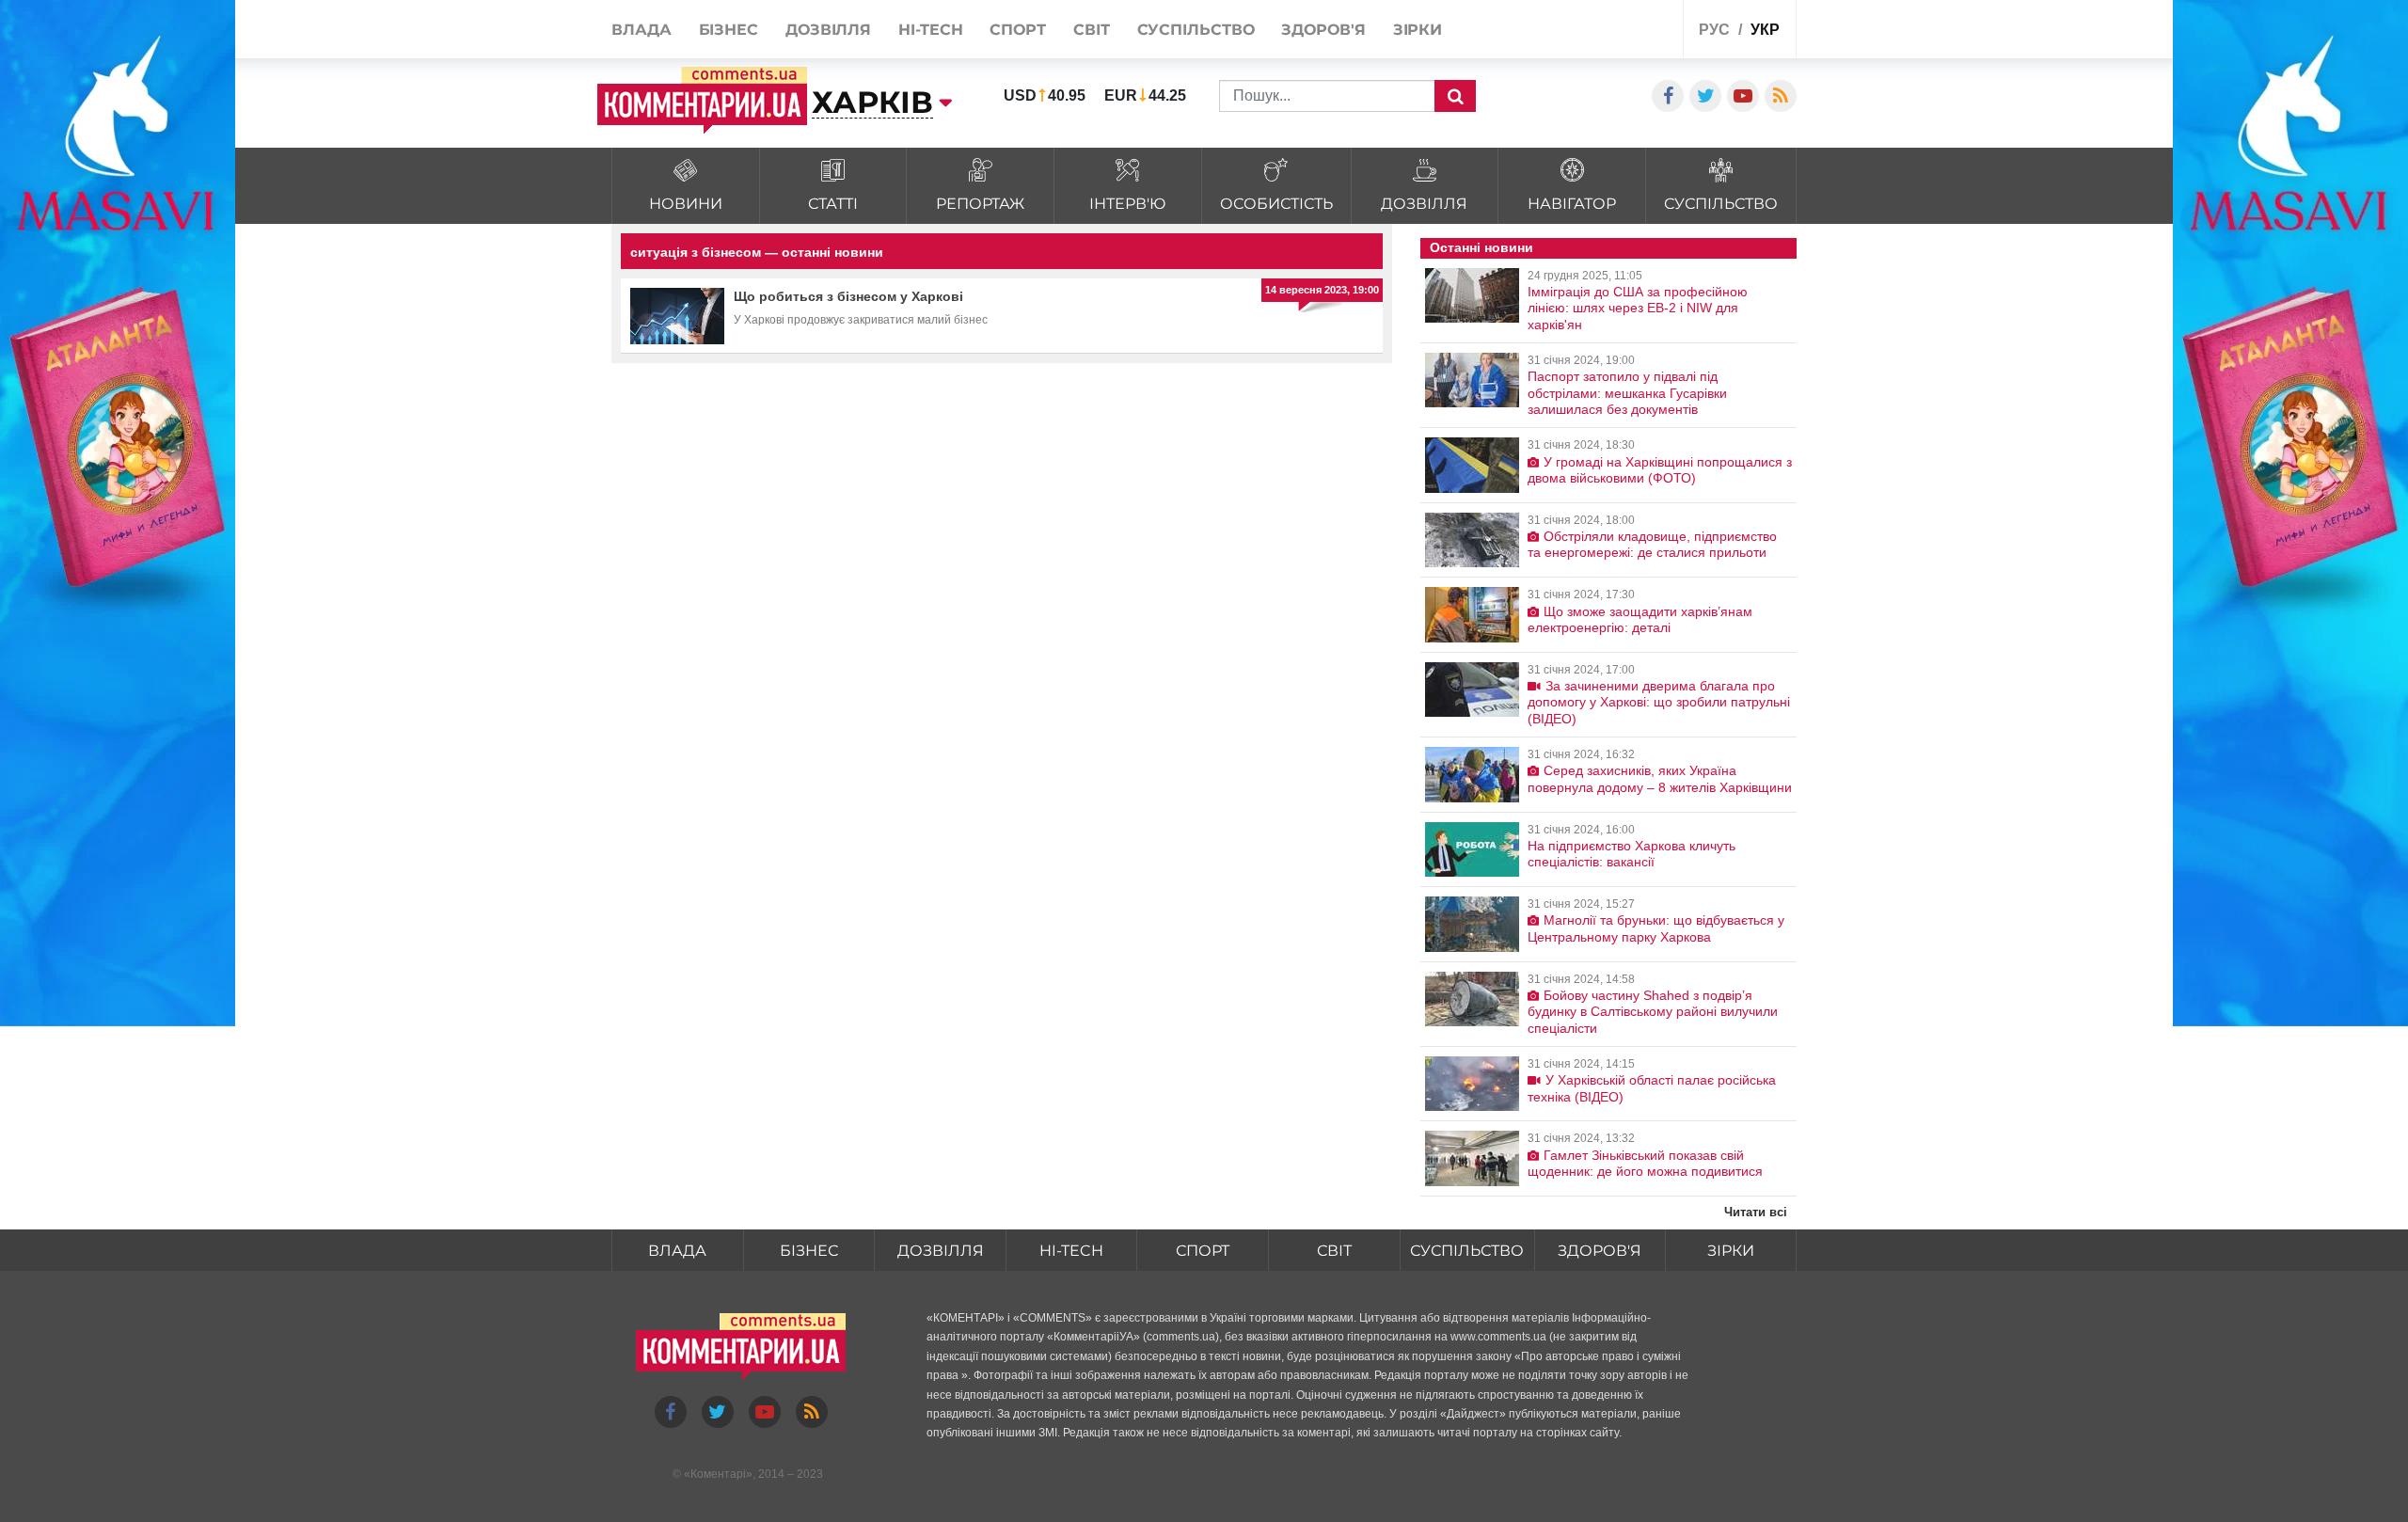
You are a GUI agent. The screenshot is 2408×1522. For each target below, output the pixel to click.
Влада (677, 1251)
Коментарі (718, 1474)
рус (1714, 30)
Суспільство (1467, 1251)
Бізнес (809, 1251)
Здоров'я (1600, 1251)
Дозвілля (941, 1251)
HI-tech (1071, 1251)
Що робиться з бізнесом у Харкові (848, 296)
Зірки (1731, 1251)
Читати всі (1756, 1212)
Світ (1334, 1251)
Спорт (1203, 1251)
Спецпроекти (1599, 32)
